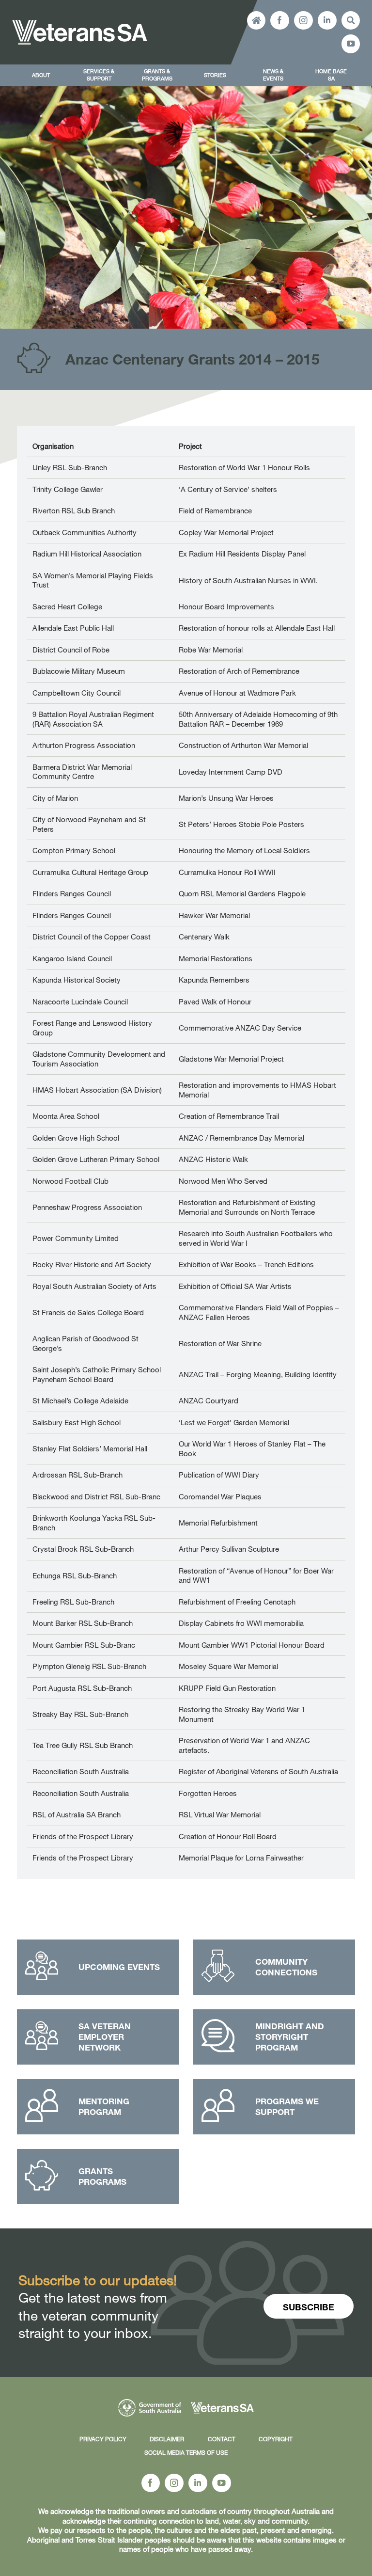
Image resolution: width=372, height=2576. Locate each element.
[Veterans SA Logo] (80, 23)
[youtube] (351, 44)
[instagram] (303, 21)
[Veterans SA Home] (256, 21)
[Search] (351, 21)
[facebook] (280, 21)
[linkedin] (327, 21)
